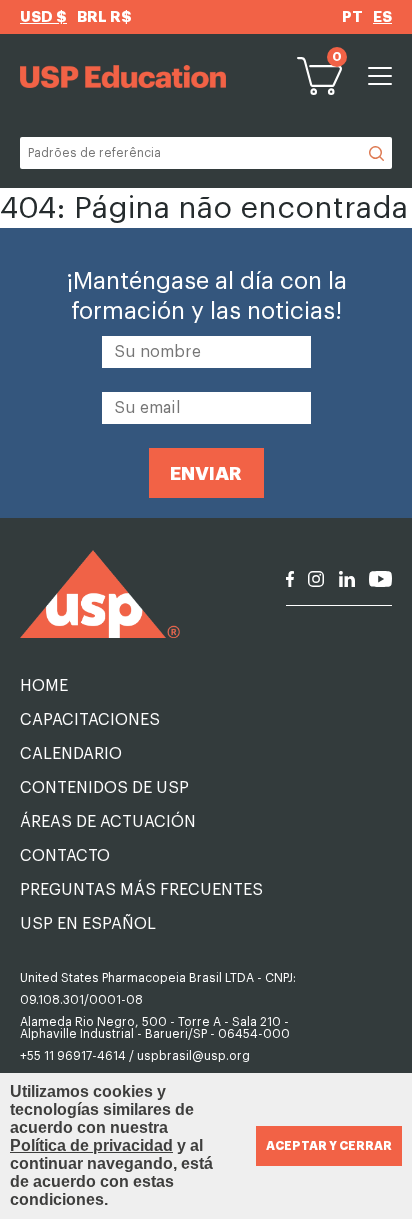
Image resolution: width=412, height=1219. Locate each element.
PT (352, 17)
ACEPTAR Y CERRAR (329, 1146)
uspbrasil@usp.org (193, 1056)
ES (382, 17)
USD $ (43, 17)
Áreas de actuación (108, 822)
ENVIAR (206, 473)
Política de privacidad (91, 1145)
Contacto (65, 856)
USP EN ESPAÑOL (88, 924)
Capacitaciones (90, 720)
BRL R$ (104, 17)
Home (44, 686)
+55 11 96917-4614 (73, 1056)
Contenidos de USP (104, 788)
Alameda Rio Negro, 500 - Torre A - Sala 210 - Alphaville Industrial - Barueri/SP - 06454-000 (155, 1028)
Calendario (71, 754)
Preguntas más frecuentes (141, 890)
